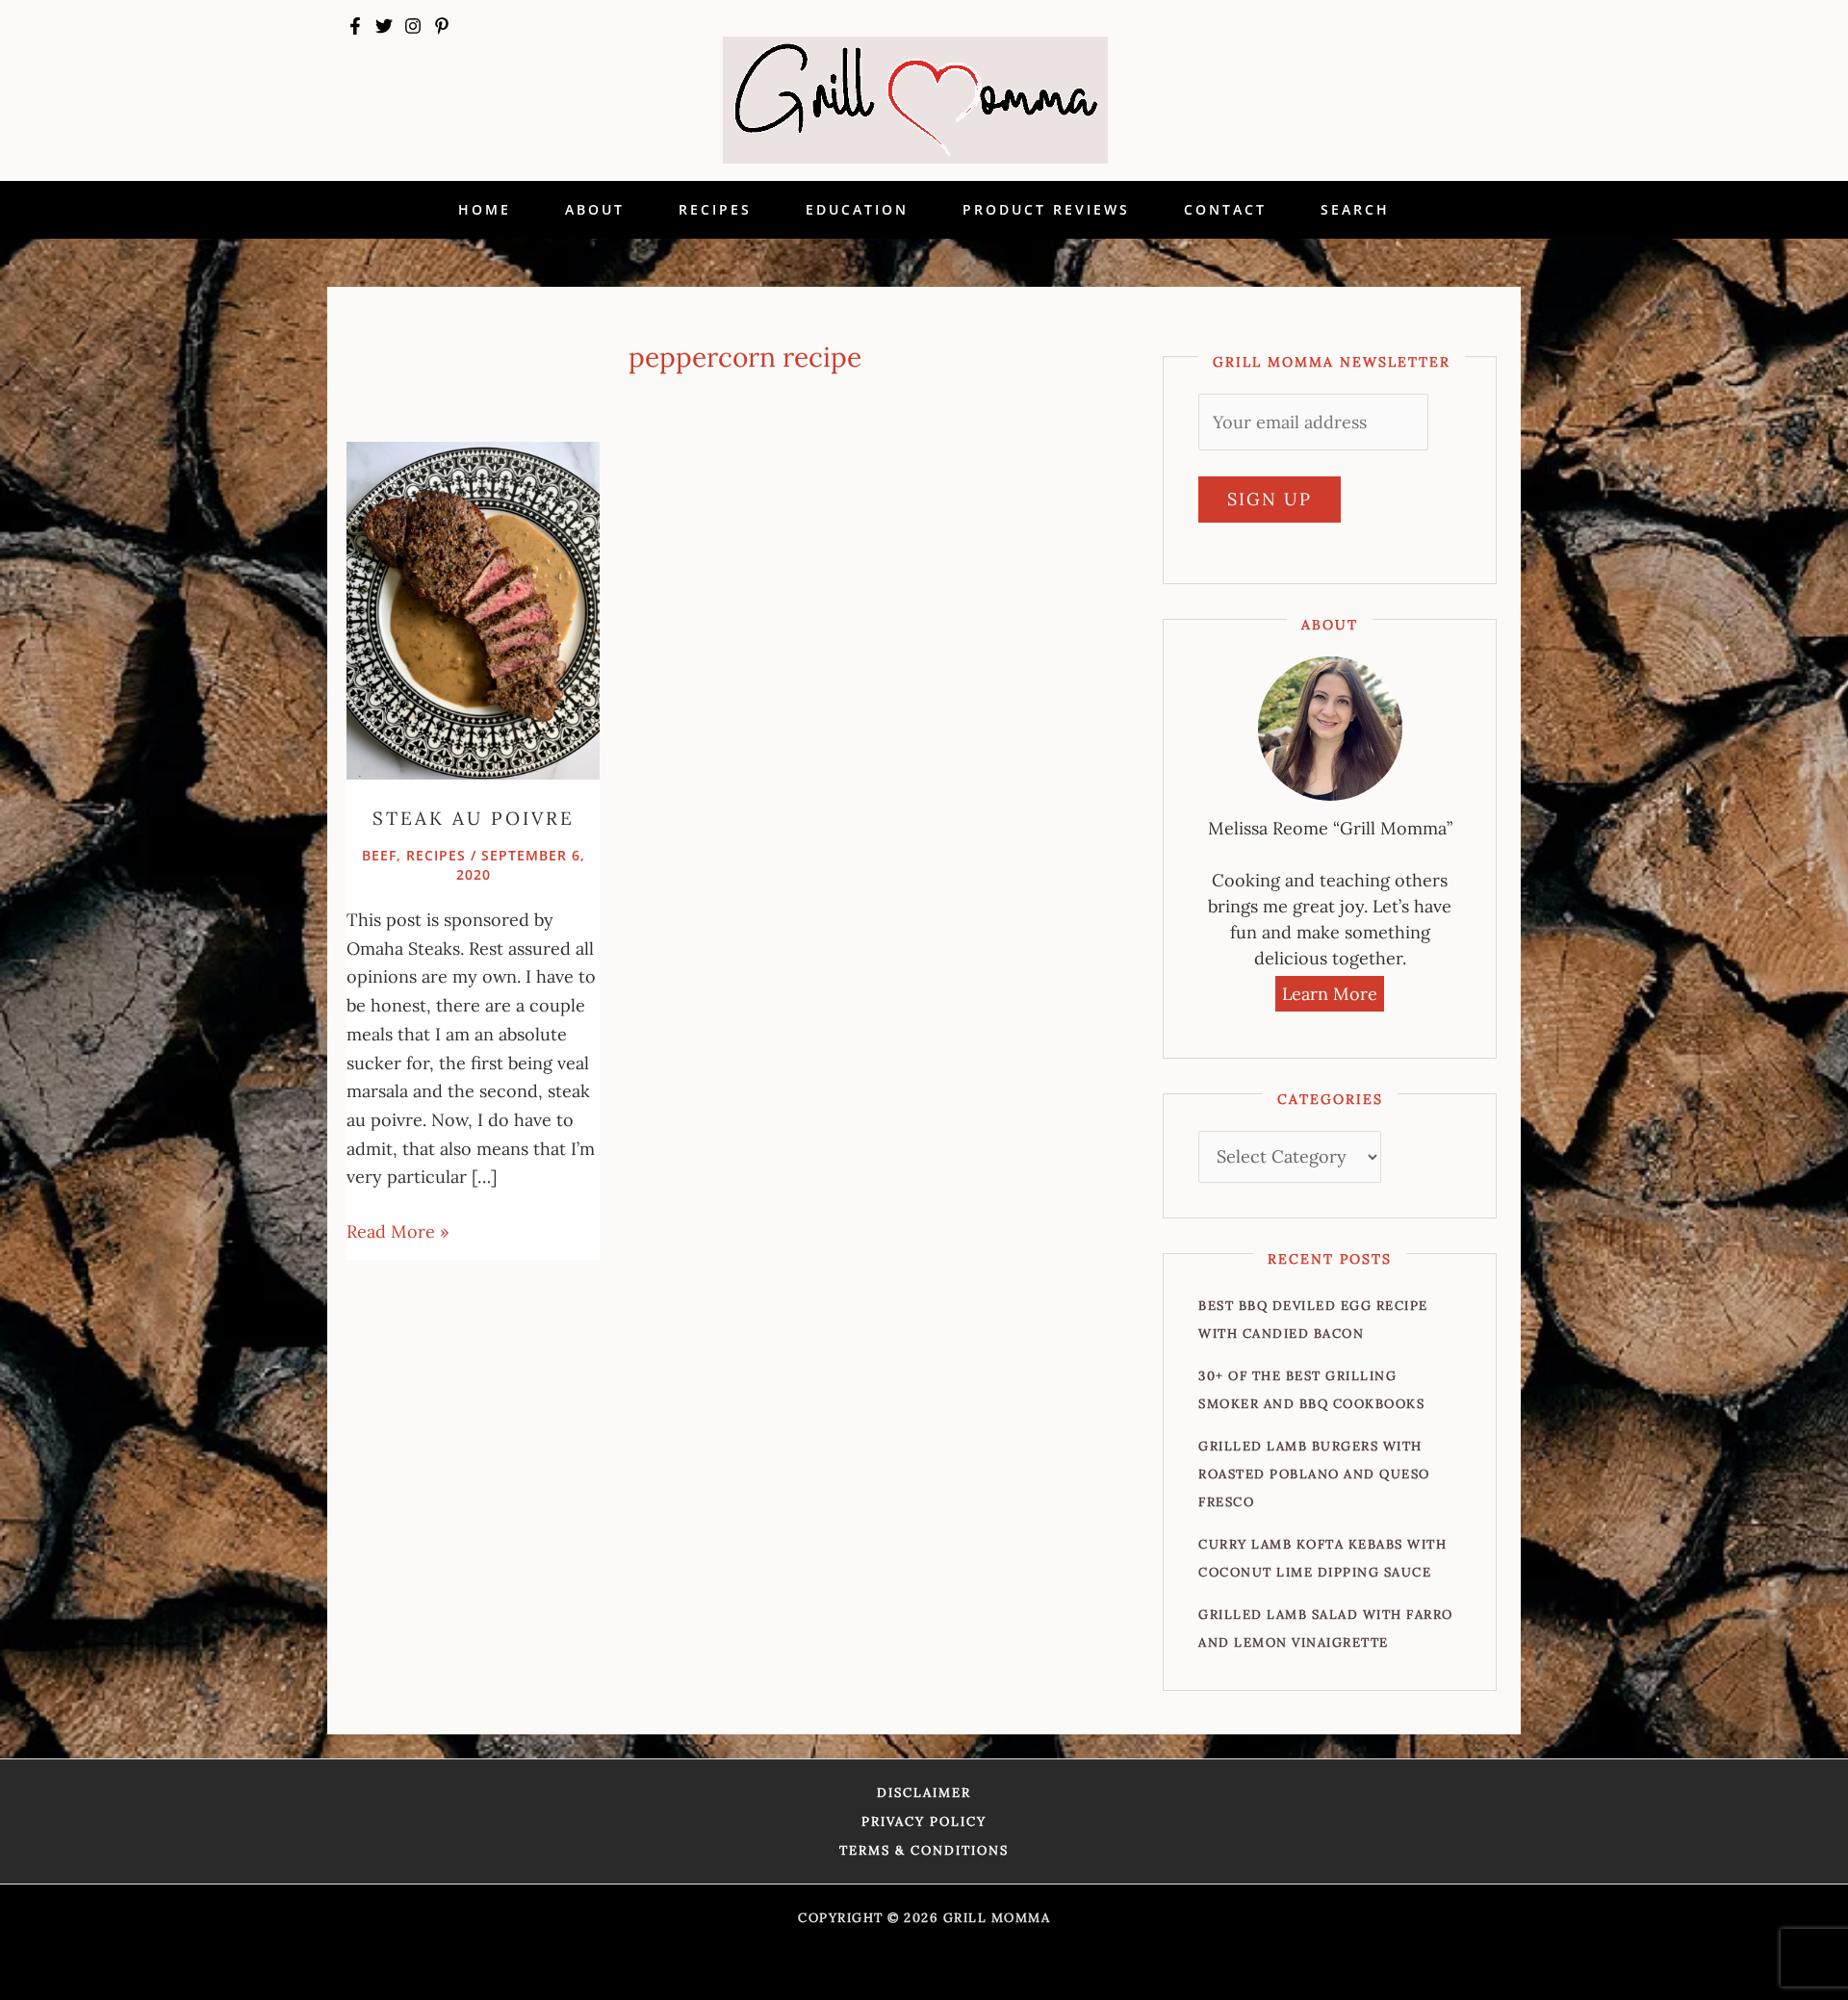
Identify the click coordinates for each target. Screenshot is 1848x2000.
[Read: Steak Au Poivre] (473, 609)
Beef (379, 855)
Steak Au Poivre (474, 818)
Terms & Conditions (924, 1850)
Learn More (1330, 994)
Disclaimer (924, 1793)
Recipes (436, 855)
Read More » (398, 1230)
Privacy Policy (924, 1821)
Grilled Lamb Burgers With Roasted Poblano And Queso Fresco (1314, 1474)
